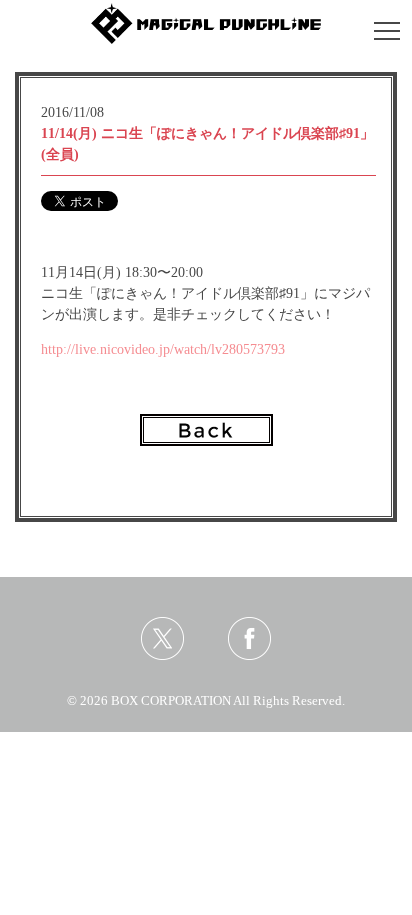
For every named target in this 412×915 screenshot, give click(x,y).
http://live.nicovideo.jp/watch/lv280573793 (163, 349)
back (206, 430)
